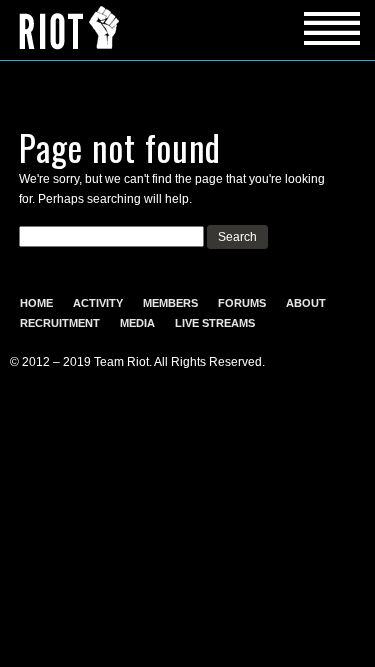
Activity (98, 303)
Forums (242, 303)
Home (36, 303)
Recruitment (60, 323)
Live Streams (215, 323)
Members (170, 303)
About (306, 303)
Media (137, 323)
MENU (187, 30)
